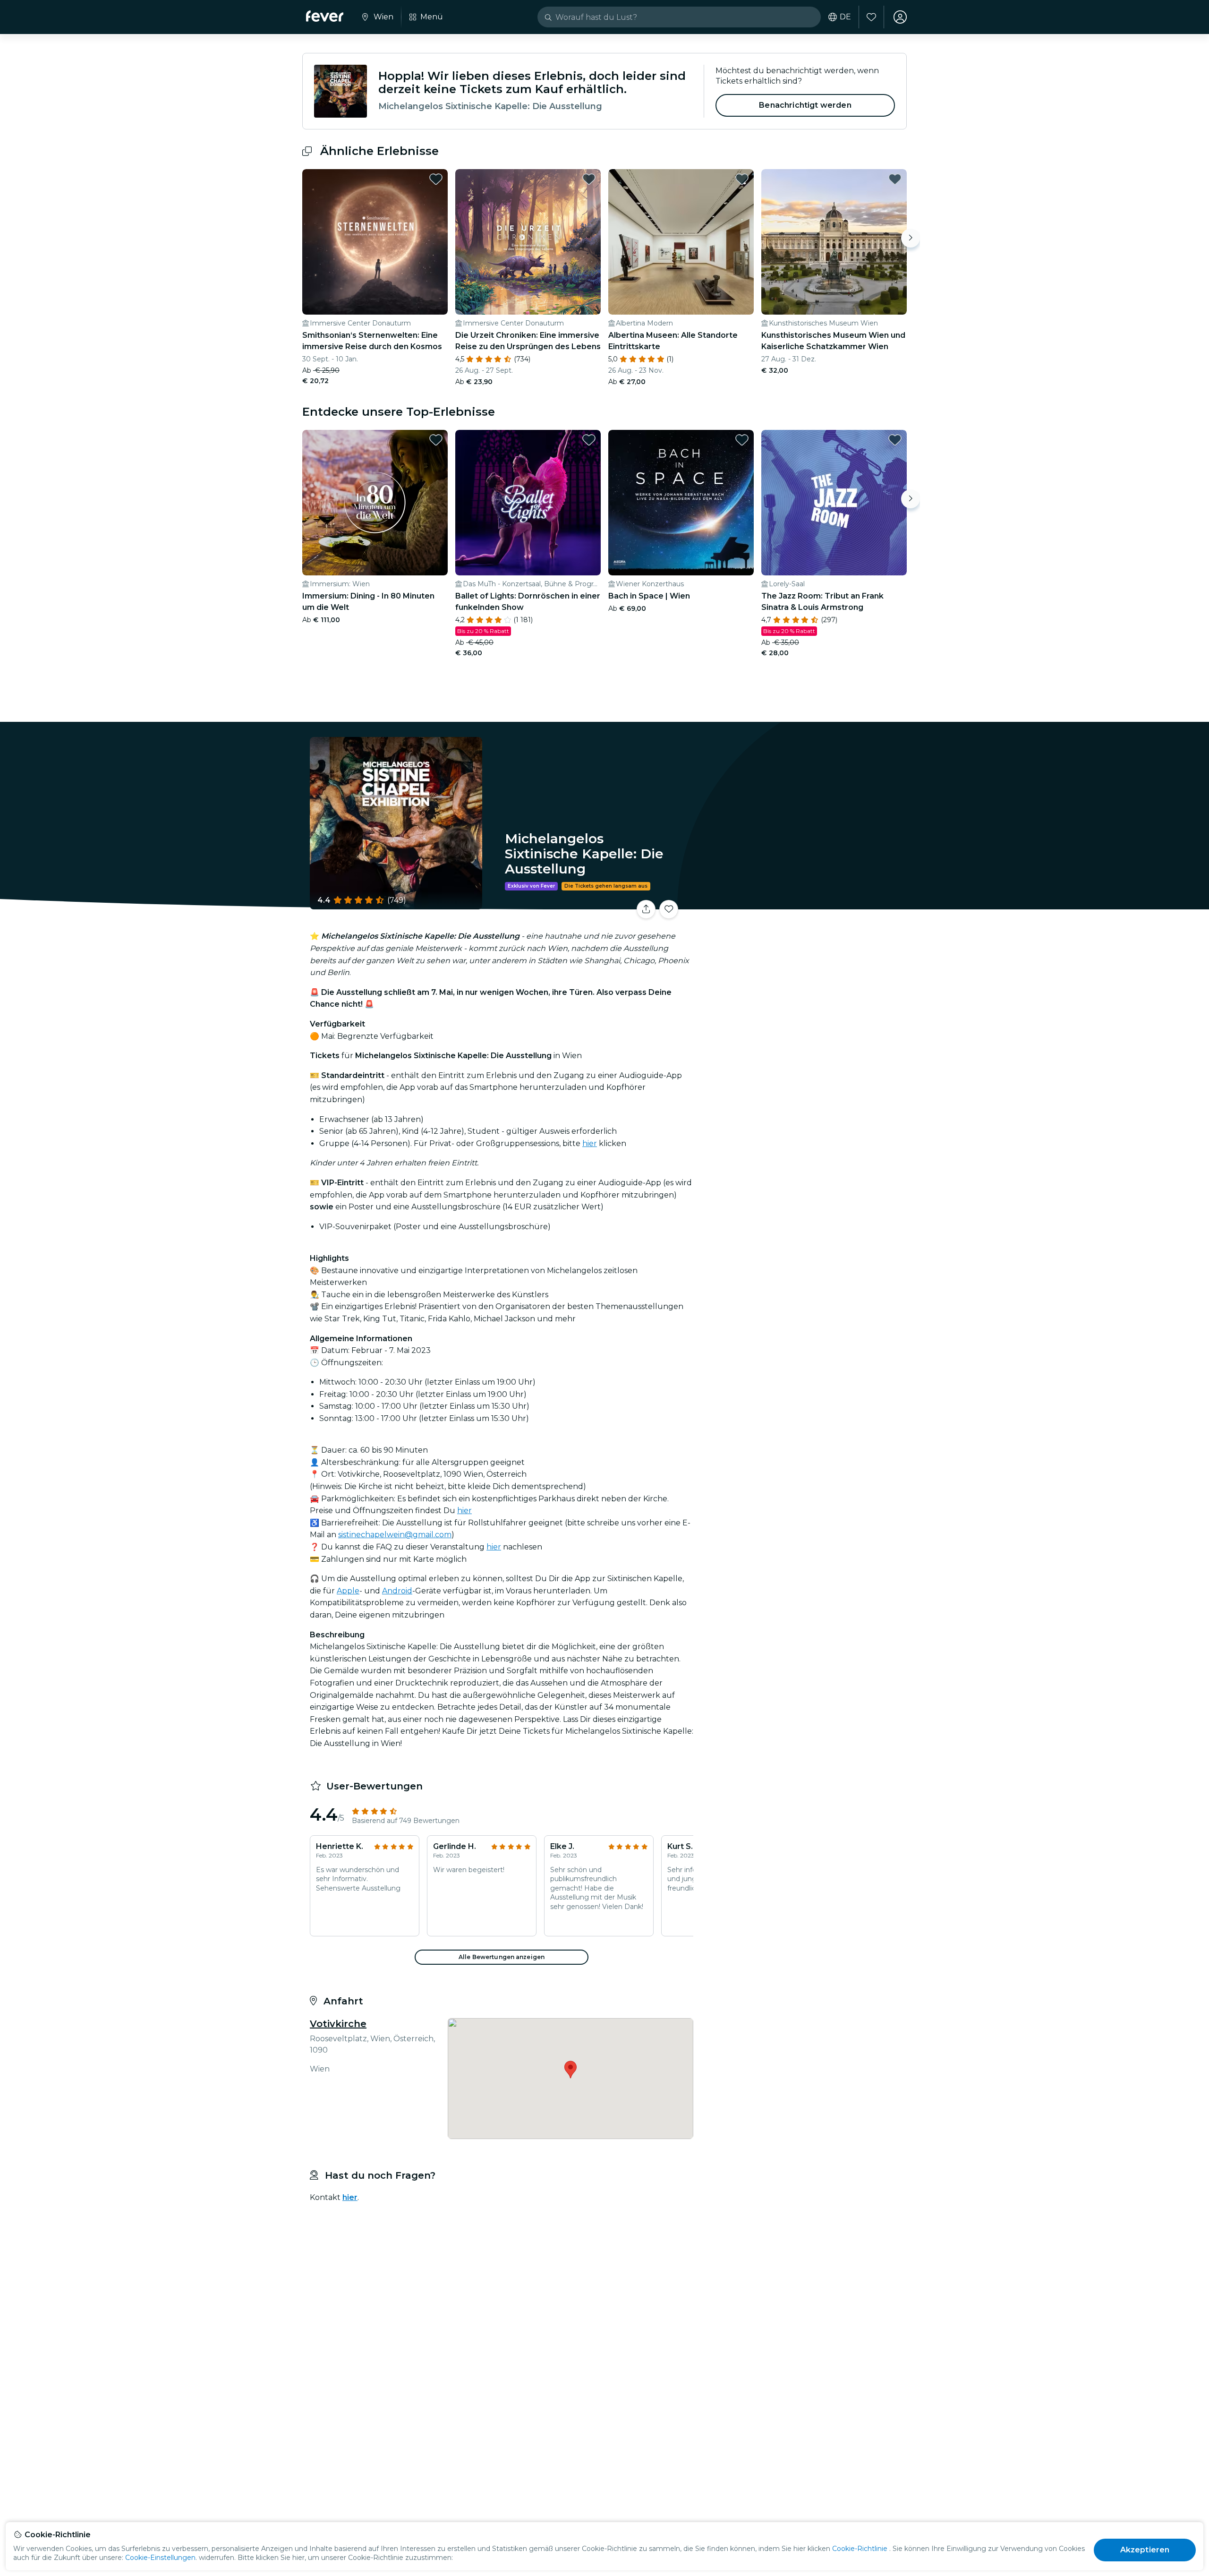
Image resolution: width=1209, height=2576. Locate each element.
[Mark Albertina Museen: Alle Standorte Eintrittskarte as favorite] (742, 179)
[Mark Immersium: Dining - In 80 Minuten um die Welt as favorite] (436, 440)
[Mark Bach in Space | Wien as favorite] (742, 440)
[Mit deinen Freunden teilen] (646, 909)
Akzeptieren (1145, 2550)
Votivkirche (338, 2024)
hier (590, 1143)
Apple (348, 1591)
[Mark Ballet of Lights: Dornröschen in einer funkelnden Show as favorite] (589, 440)
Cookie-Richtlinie (860, 2549)
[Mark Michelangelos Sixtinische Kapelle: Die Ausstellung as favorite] (669, 909)
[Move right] (911, 238)
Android (397, 1591)
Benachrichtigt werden (805, 105)
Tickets (802, 903)
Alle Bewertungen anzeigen (502, 1957)
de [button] (845, 17)
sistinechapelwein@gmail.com (395, 1535)
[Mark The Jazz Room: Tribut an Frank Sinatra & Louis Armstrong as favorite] (895, 440)
